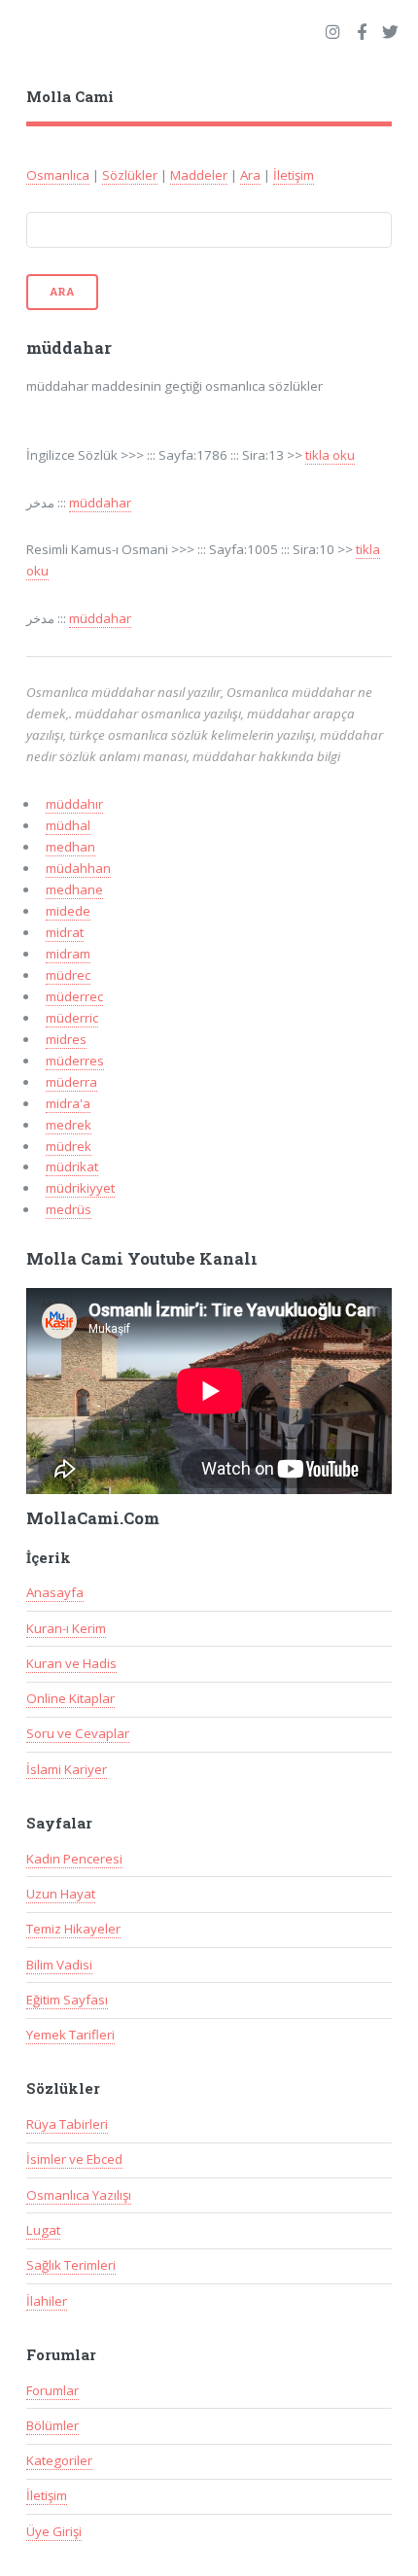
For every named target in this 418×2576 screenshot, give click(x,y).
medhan (70, 847)
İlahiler (47, 2301)
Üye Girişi (54, 2531)
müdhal (68, 825)
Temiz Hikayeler (73, 1929)
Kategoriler (59, 2460)
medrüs (69, 1209)
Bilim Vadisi (59, 1965)
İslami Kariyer (67, 1769)
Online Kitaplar (70, 1698)
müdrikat (72, 1166)
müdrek (69, 1146)
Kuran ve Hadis (71, 1663)
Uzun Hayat (61, 1894)
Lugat (43, 2230)
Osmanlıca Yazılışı (79, 2195)
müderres (75, 1061)
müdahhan (78, 868)
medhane (74, 889)
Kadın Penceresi (74, 1859)
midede (68, 911)
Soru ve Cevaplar (78, 1733)
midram (68, 954)
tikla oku (330, 455)
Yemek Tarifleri (70, 2035)
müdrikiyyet (80, 1188)
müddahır (74, 804)
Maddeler (199, 175)
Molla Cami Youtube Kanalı (142, 1259)
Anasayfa (55, 1592)
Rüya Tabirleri (67, 2124)
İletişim (294, 175)
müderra (71, 1082)
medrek (69, 1125)
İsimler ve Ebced (74, 2159)
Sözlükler (130, 175)
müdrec (68, 975)
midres (66, 1039)
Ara (250, 175)
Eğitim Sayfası (67, 2000)
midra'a (68, 1103)
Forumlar (52, 2390)
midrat (65, 932)
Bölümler (52, 2425)
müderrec (74, 996)
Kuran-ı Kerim (66, 1628)
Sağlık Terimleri (71, 2265)
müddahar (100, 503)
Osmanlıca (58, 175)
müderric (72, 1018)
